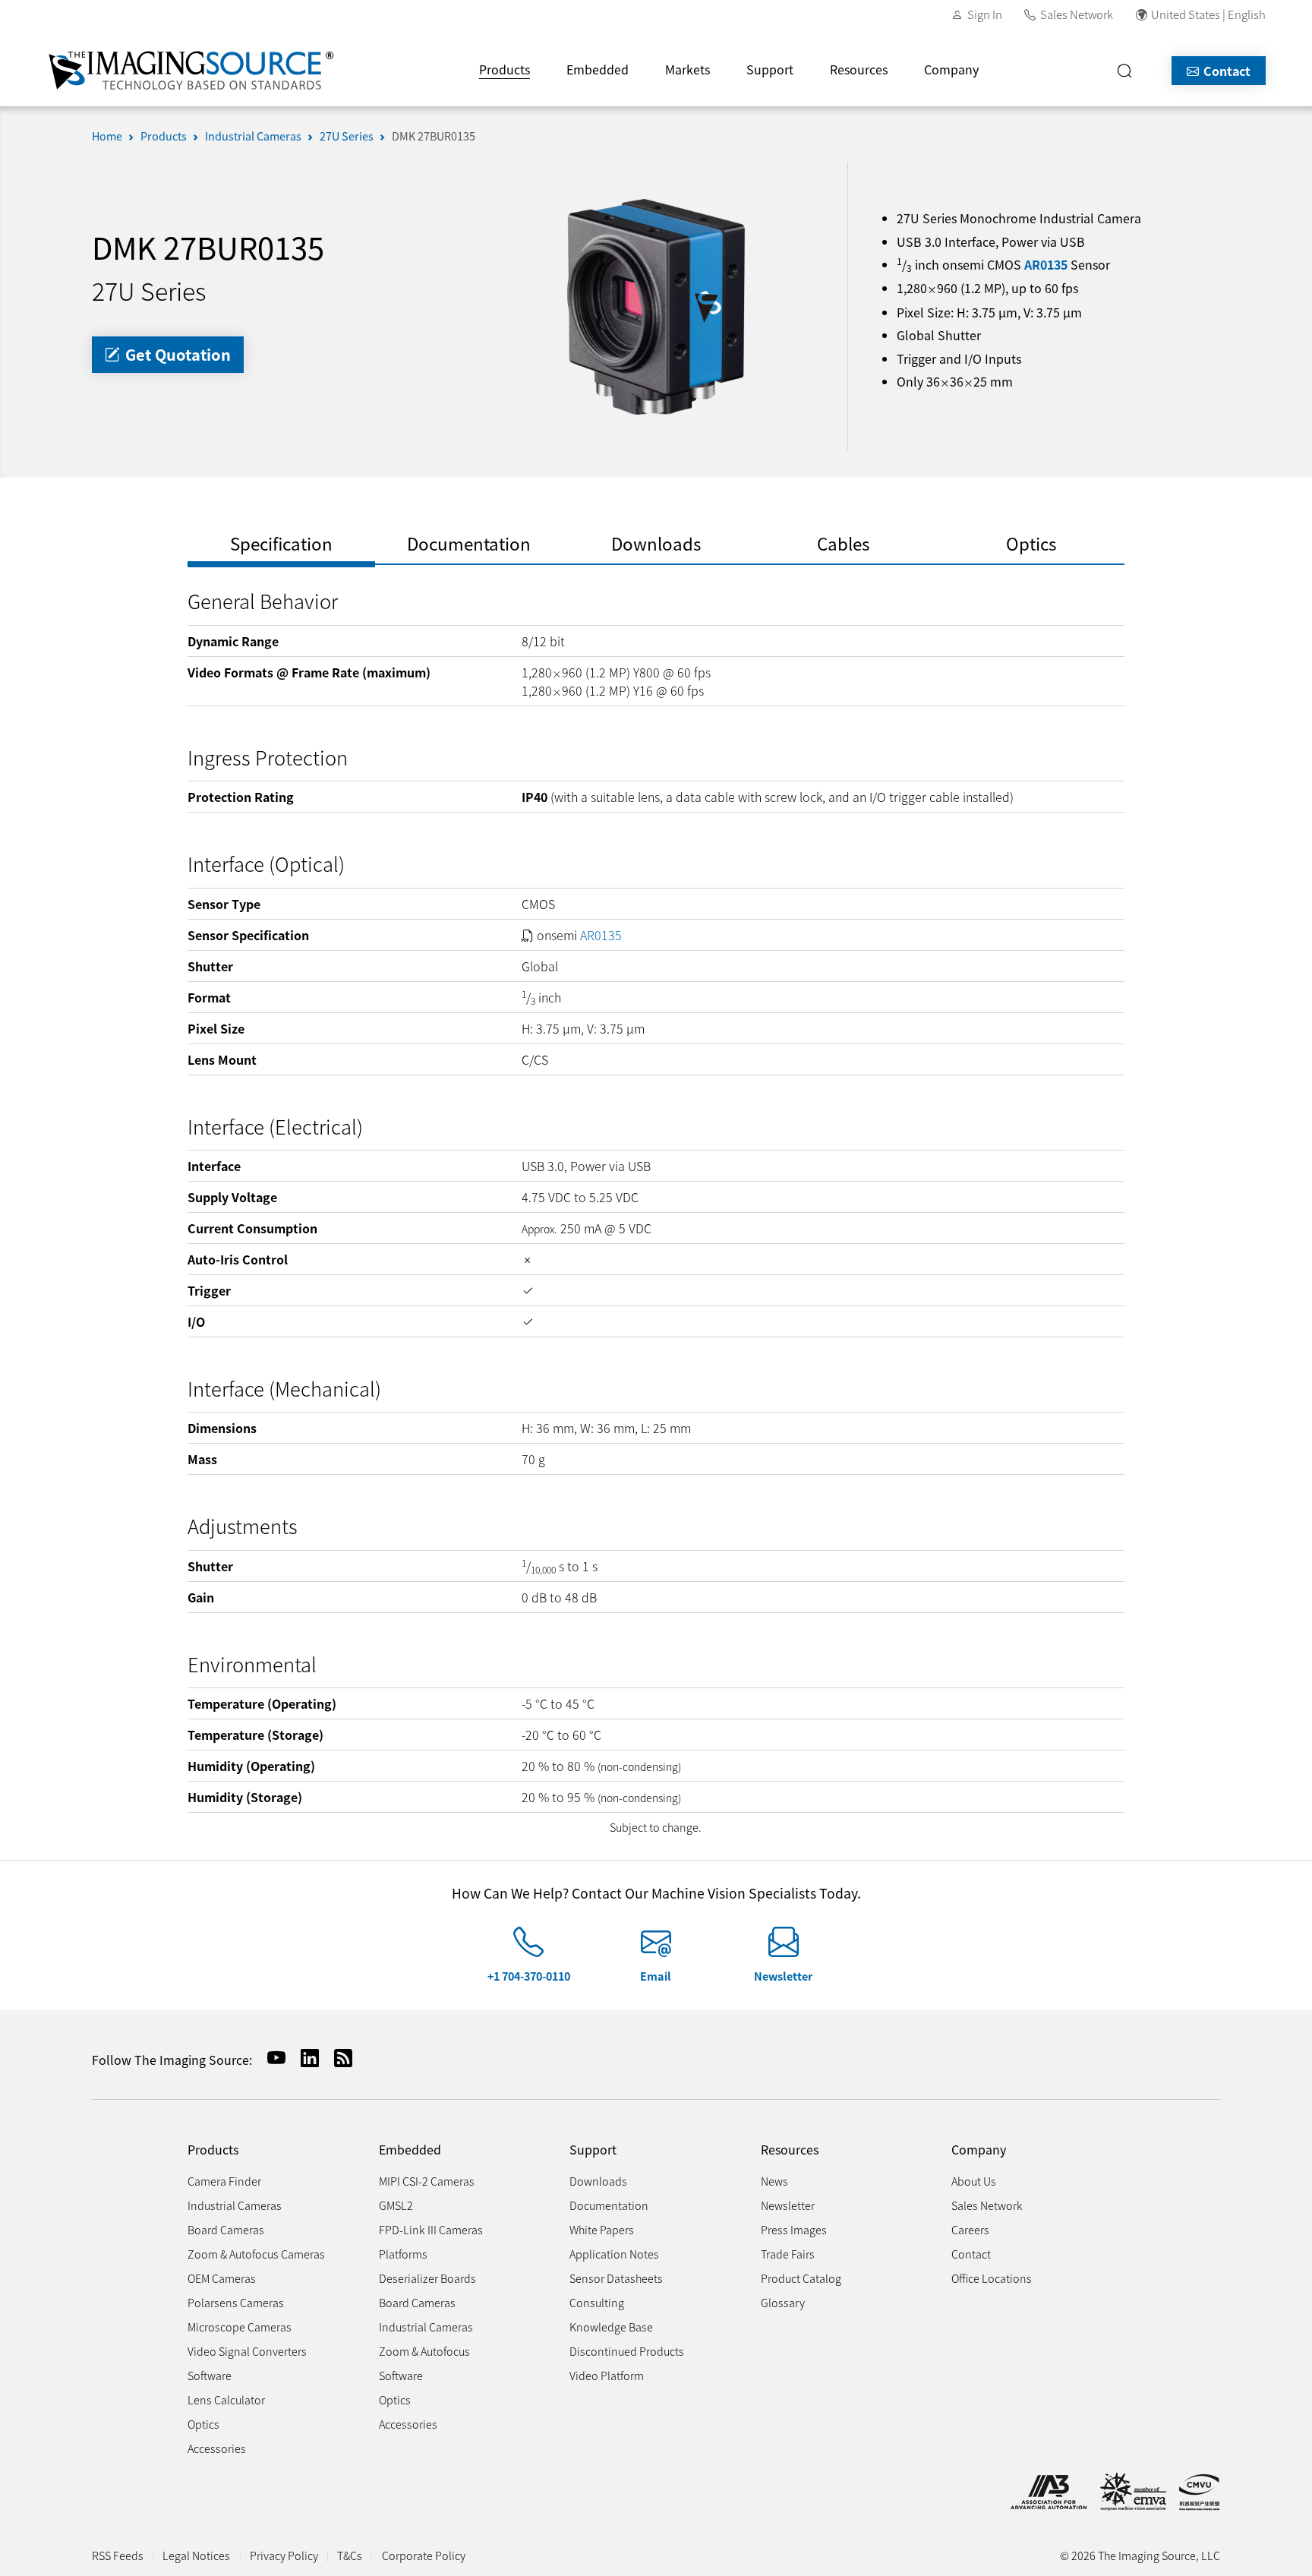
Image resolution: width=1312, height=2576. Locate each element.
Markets (688, 69)
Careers (970, 2229)
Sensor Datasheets (616, 2278)
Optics (203, 2424)
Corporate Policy (424, 2555)
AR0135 (1046, 264)
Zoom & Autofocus (424, 2351)
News (774, 2181)
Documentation (609, 2205)
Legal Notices (196, 2555)
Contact (1225, 71)
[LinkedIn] (304, 2058)
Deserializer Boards (427, 2278)
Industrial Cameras (253, 136)
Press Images (794, 2229)
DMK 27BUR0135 (434, 136)
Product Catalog (801, 2278)
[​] (1129, 71)
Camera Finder (224, 2181)
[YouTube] (270, 2058)
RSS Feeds (118, 2555)
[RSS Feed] (337, 2058)
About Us (974, 2181)
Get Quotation (176, 354)
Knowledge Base (611, 2327)
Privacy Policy (284, 2555)
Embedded (598, 69)
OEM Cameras (222, 2278)
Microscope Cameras (240, 2327)
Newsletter (783, 1976)
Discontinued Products (627, 2351)
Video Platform (607, 2375)
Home (107, 136)
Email (656, 1976)
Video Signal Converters (247, 2351)
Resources (859, 69)
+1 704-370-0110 (529, 1976)
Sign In (985, 14)
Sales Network (1077, 14)
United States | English (1208, 14)
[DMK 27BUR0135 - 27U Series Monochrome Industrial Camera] (656, 305)
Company (951, 69)
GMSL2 (396, 2205)
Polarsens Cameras (236, 2302)
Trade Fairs (788, 2254)
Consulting (597, 2302)
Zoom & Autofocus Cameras (256, 2254)
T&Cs (350, 2555)
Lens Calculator (226, 2399)
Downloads (598, 2181)
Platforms (403, 2254)
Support (770, 69)
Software (210, 2375)
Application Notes (614, 2254)
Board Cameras (226, 2229)
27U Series (347, 136)
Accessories (217, 2448)
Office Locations (992, 2278)
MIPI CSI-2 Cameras (427, 2181)
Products (505, 69)
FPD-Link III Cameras (431, 2229)
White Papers (602, 2229)
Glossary (783, 2302)
